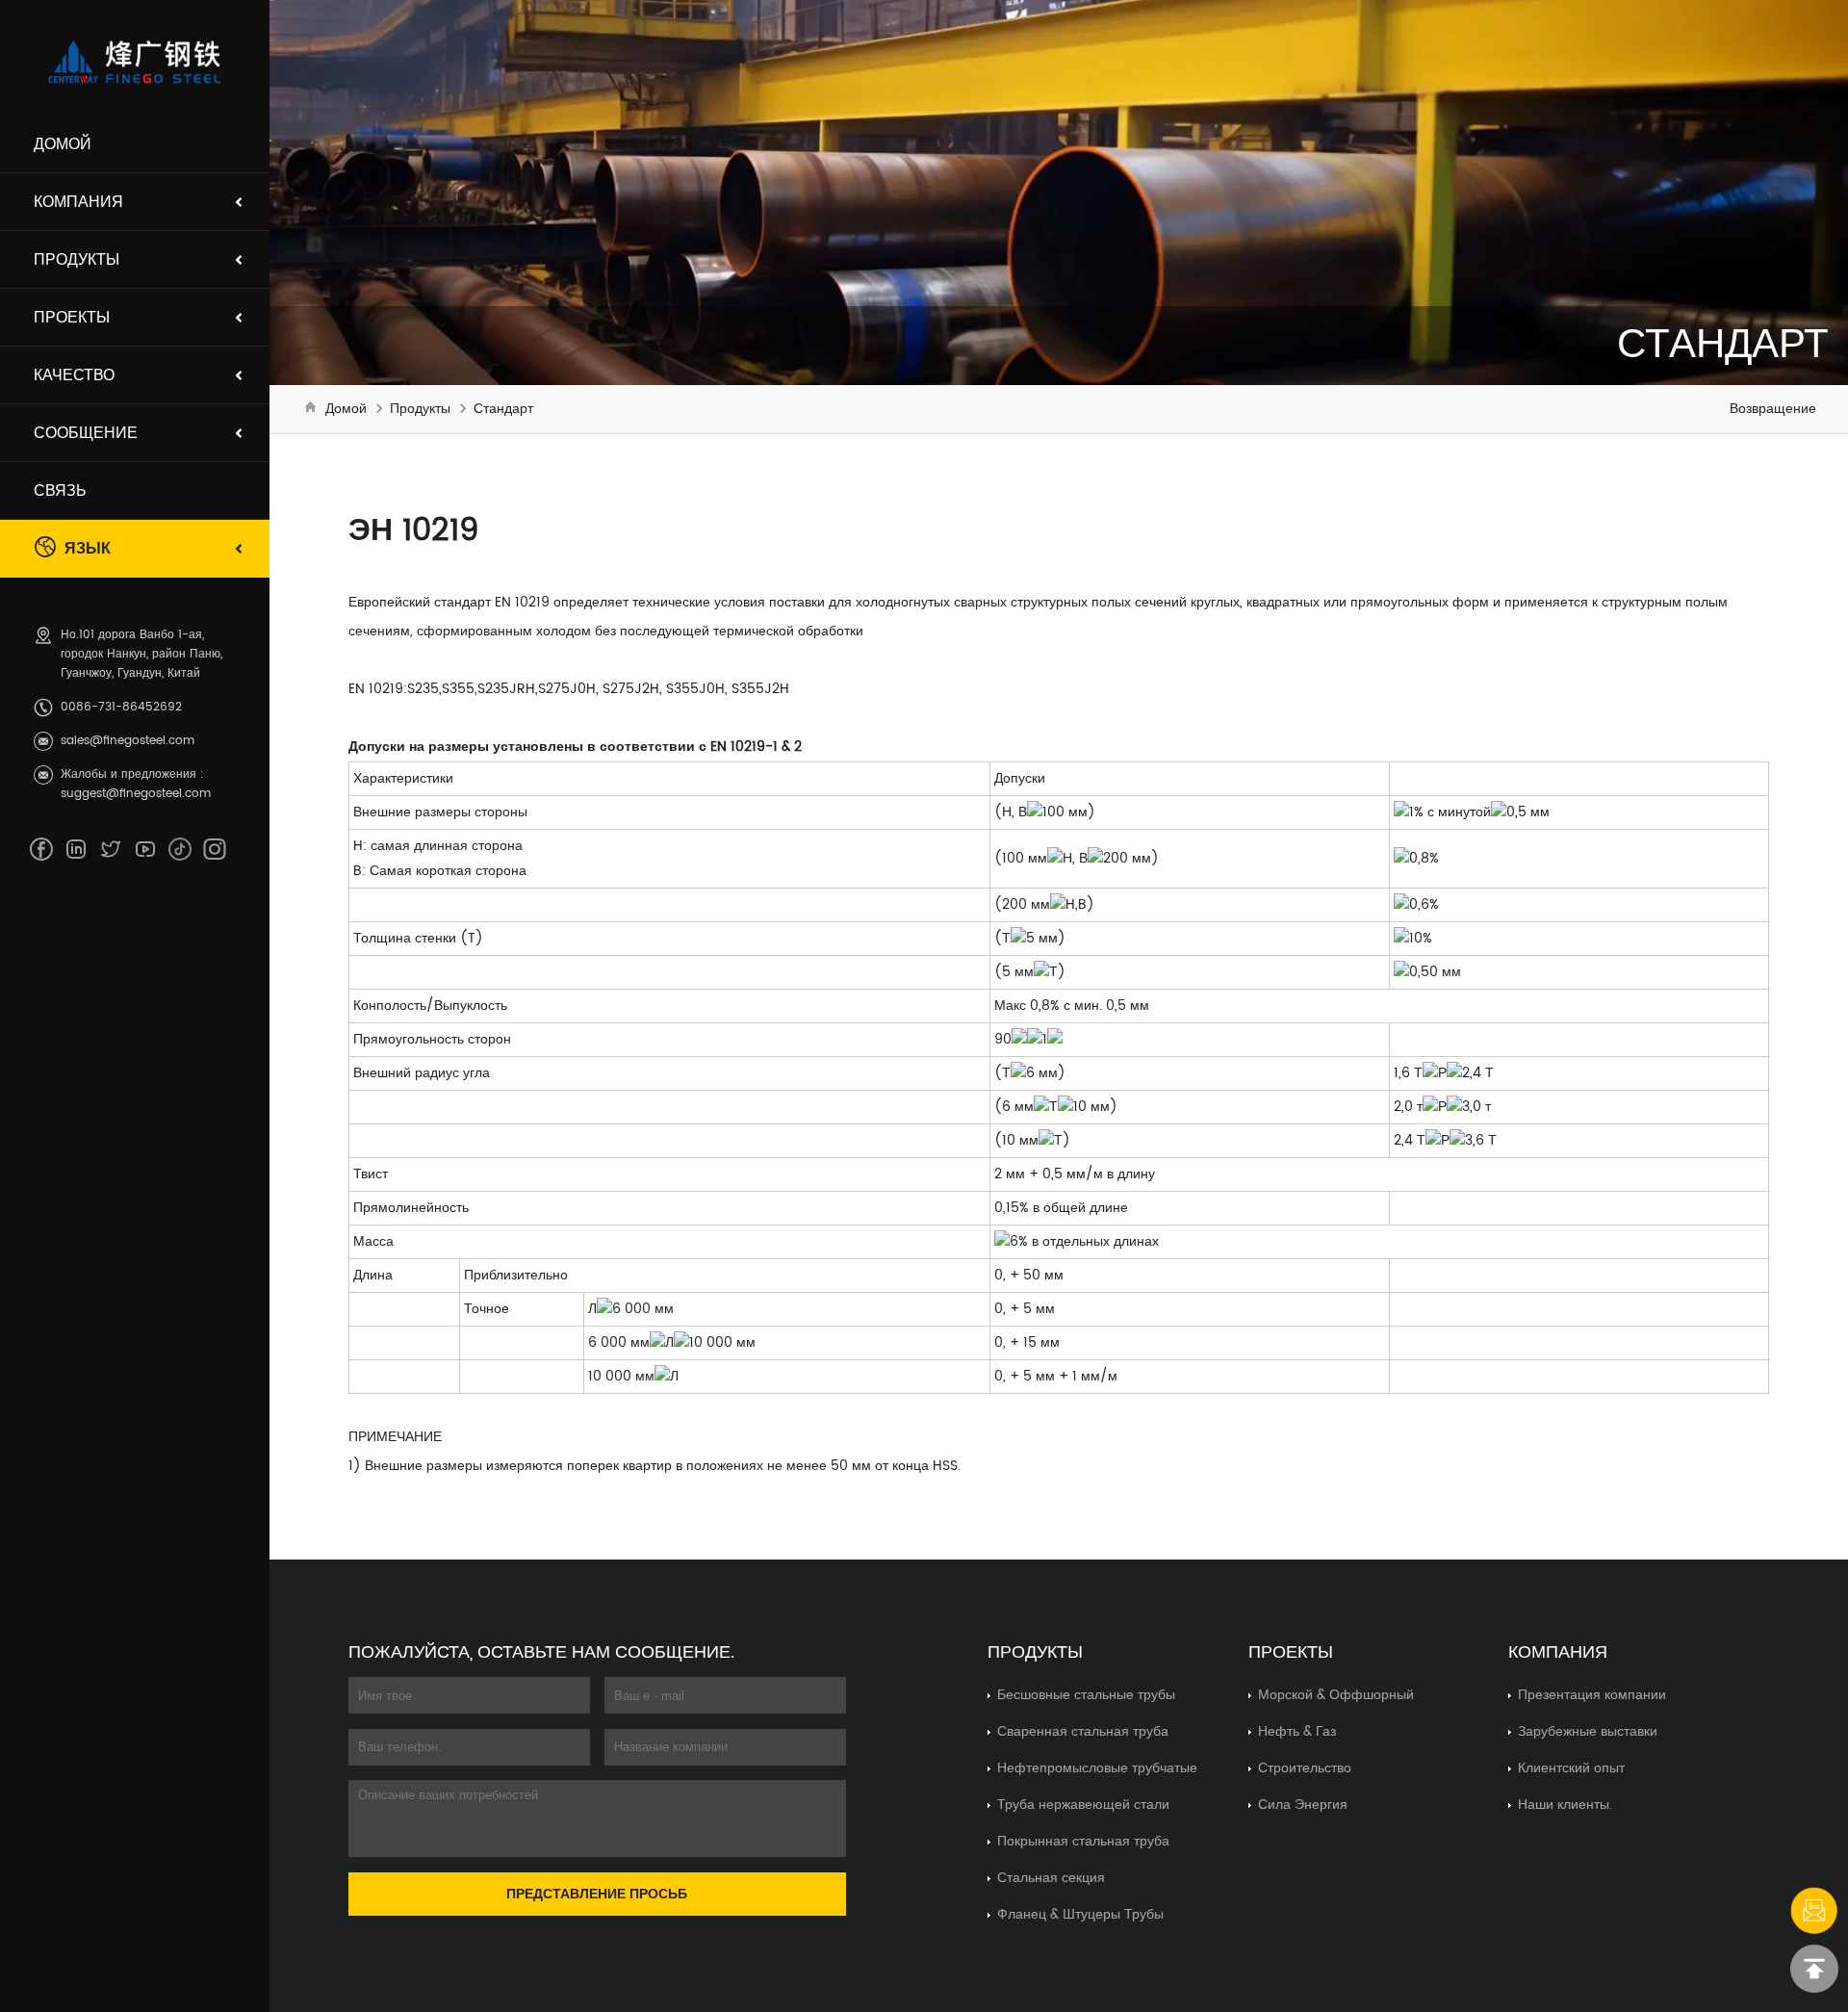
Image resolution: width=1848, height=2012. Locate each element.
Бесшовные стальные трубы (1086, 1695)
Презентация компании (1592, 1695)
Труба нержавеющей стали (1083, 1805)
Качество (74, 375)
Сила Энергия (1303, 1805)
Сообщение (86, 433)
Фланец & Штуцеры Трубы (1080, 1914)
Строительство (1305, 1768)
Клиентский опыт (1571, 1768)
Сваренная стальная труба (1083, 1731)
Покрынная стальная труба (1083, 1841)
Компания (78, 202)
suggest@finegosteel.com (136, 794)
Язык (88, 549)
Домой (63, 144)
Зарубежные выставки (1588, 1731)
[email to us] (1814, 1911)
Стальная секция (1051, 1878)
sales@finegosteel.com (128, 741)
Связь (60, 491)
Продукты (77, 260)
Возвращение (1773, 409)
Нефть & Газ (1297, 1731)
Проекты (72, 318)
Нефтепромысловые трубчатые (1097, 1768)
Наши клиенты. (1565, 1805)
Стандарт (503, 409)
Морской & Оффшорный (1336, 1695)
